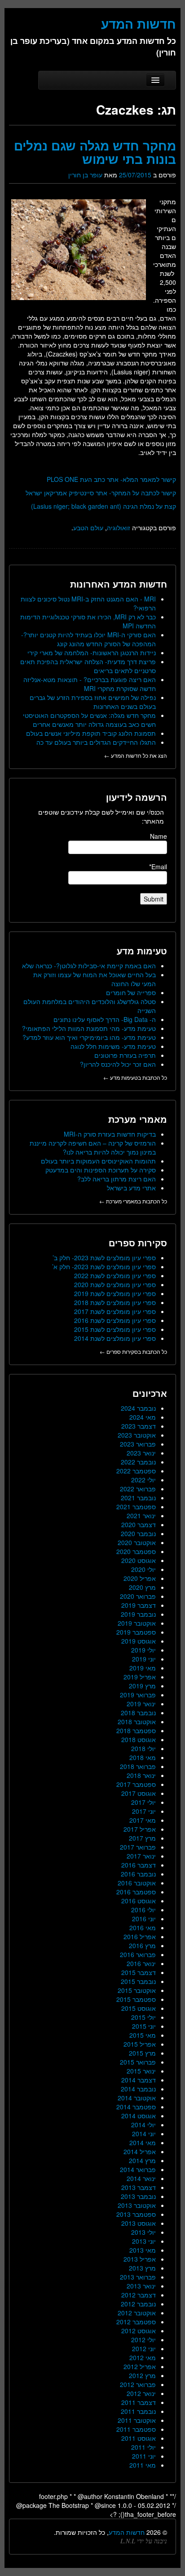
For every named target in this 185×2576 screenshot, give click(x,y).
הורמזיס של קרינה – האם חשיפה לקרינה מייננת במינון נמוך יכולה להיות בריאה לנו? (93, 1147)
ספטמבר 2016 (136, 1892)
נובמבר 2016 (138, 1874)
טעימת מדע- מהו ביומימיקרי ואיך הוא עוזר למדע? (89, 1037)
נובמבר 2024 (138, 1408)
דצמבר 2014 (139, 2080)
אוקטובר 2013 (137, 2205)
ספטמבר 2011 (136, 2429)
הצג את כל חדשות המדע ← (136, 755)
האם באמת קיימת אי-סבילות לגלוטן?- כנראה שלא (89, 966)
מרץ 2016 (142, 1945)
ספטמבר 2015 (136, 1999)
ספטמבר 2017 (136, 1784)
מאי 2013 (143, 2250)
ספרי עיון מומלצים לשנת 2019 (115, 1293)
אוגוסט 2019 (139, 1641)
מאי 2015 (143, 2035)
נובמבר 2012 (138, 2304)
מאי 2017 (143, 1820)
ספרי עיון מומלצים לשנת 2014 (115, 1338)
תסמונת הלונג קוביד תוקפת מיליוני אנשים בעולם (91, 733)
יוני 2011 (144, 2456)
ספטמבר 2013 (136, 2214)
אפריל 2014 (140, 2151)
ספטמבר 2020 (136, 1551)
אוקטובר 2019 (137, 1623)
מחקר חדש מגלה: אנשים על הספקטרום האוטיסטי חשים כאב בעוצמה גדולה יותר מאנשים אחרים (89, 720)
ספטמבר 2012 (136, 2322)
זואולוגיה (119, 528)
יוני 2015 (144, 2026)
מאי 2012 (143, 2357)
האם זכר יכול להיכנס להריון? (118, 1064)
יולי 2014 (143, 2125)
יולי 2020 (143, 1569)
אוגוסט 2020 (139, 1560)
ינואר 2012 (141, 2393)
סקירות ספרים (138, 1243)
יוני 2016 (144, 1919)
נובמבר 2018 (138, 1713)
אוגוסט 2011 (139, 2438)
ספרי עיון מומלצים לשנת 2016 (115, 1320)
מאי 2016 (143, 1928)
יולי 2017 (143, 1802)
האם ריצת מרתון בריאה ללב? (117, 1179)
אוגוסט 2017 (139, 1793)
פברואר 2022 (138, 1489)
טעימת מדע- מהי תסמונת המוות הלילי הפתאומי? (89, 1028)
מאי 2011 (143, 2465)
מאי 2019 (143, 1668)
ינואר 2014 (141, 2178)
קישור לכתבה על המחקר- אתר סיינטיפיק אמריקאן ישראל (101, 493)
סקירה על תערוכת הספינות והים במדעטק (101, 1170)
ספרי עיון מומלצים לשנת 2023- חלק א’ (104, 1267)
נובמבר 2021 (138, 1498)
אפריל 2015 (140, 2044)
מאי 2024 (143, 1417)
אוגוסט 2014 (139, 2116)
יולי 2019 (143, 1650)
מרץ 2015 (142, 2053)
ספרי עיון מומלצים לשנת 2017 (115, 1311)
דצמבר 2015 (139, 1972)
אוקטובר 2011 (137, 2420)
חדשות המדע (127, 2532)
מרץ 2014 (142, 2160)
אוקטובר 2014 (137, 2098)
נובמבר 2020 (138, 1533)
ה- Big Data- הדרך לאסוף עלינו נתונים (105, 1019)
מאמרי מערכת (138, 1119)
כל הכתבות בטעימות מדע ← (135, 1077)
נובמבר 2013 (138, 2196)
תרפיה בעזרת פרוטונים (125, 1055)
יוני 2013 (144, 2241)
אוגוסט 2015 (139, 2008)
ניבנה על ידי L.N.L (144, 2541)
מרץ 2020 (142, 1587)
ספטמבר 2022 (136, 1471)
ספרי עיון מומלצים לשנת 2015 (115, 1329)
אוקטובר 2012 (137, 2313)
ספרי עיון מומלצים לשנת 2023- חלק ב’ (104, 1258)
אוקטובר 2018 (137, 1722)
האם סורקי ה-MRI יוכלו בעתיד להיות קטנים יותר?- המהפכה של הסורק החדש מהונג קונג (88, 639)
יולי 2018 (143, 1748)
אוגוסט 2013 (139, 2223)
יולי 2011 (143, 2447)
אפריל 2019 (140, 1677)
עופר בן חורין (85, 175)
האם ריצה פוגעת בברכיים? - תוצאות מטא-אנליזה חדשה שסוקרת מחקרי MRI (90, 684)
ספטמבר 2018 (136, 1730)
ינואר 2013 (141, 2286)
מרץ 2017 (142, 1838)
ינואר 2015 (141, 2071)
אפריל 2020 (140, 1578)
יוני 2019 (144, 1659)
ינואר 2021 (141, 1516)
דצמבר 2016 (139, 1865)
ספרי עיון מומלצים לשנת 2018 (115, 1302)
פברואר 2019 (138, 1695)
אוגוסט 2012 (139, 2331)
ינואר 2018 (141, 1775)
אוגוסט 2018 (139, 1739)
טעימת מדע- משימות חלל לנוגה (113, 1046)
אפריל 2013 (140, 2259)
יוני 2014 (144, 2134)
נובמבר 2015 (138, 1981)
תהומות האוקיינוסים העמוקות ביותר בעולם (98, 1161)
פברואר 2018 (138, 1766)
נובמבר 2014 (138, 2089)
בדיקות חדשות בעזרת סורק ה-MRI (110, 1134)
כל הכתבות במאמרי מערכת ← (133, 1201)
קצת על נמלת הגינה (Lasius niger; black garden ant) (104, 506)
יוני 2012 (144, 2348)
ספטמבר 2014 (136, 2107)
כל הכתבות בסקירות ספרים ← (133, 1351)
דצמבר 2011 (139, 2402)
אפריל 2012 (140, 2366)
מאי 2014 (143, 2142)
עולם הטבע (88, 528)
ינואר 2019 (141, 1704)
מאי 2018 (143, 1757)
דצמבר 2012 (139, 2295)
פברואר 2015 (138, 2062)
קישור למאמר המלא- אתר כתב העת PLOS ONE (111, 479)
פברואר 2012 (138, 2384)
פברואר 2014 (138, 2169)
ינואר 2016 (141, 1963)
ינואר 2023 (141, 1453)
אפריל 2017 (140, 1829)
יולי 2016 (143, 1910)
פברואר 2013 (138, 2277)
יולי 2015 (143, 2017)
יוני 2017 (144, 1811)
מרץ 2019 (142, 1686)
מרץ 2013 (142, 2268)
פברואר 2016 (138, 1954)
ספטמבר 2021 (136, 1507)
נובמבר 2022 (138, 1462)
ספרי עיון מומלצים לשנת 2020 (115, 1284)
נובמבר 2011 (138, 2411)
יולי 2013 (143, 2232)
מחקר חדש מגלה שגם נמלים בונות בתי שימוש (95, 152)
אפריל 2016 (140, 1936)
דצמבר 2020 (139, 1524)
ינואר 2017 (141, 1856)
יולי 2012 (143, 2340)
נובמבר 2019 (138, 1614)
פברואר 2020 (138, 1596)
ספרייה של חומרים (131, 992)
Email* (158, 867)
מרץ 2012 (142, 2375)
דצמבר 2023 (139, 1426)
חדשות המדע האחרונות (119, 584)
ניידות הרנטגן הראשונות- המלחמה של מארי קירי (92, 653)
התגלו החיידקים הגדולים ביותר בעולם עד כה (96, 742)
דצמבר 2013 (139, 2187)
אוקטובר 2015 (137, 1990)
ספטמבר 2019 (136, 1632)
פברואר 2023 (138, 1444)
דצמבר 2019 (139, 1605)
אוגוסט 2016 (139, 1901)
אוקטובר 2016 (137, 1883)
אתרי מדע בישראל (131, 1188)
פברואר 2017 (138, 1847)
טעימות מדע (142, 951)
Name (159, 836)
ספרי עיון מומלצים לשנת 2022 (115, 1275)
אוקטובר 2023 (137, 1435)
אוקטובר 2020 (137, 1542)
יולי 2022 (143, 1480)
